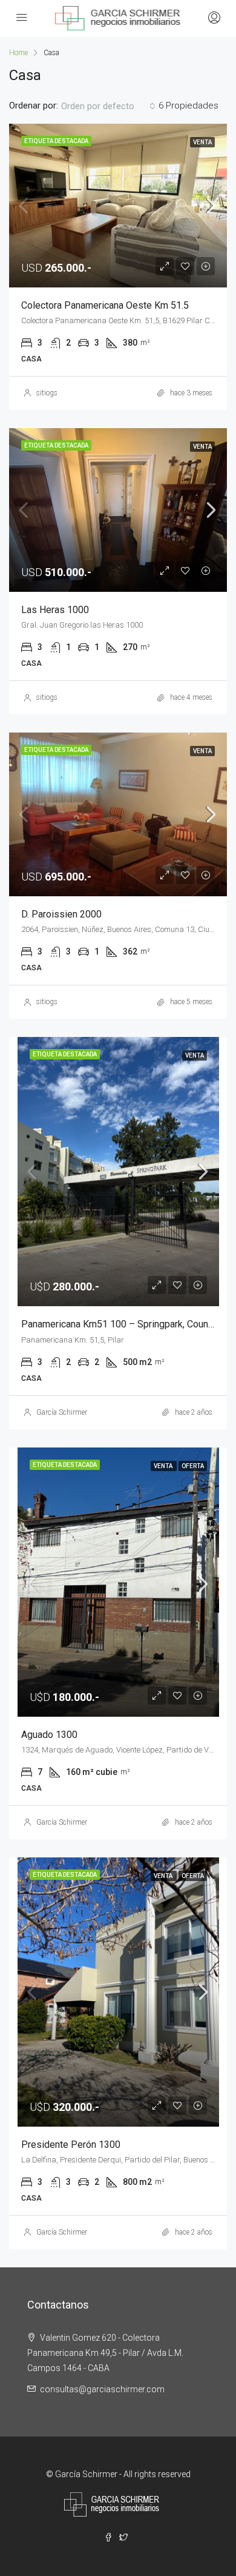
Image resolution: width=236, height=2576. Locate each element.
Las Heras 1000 (55, 610)
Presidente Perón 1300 (71, 2145)
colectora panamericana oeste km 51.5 (105, 305)
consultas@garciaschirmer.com (102, 2389)
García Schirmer (62, 1412)
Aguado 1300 (49, 1735)
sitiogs (47, 393)
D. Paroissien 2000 (61, 914)
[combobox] (108, 106)
